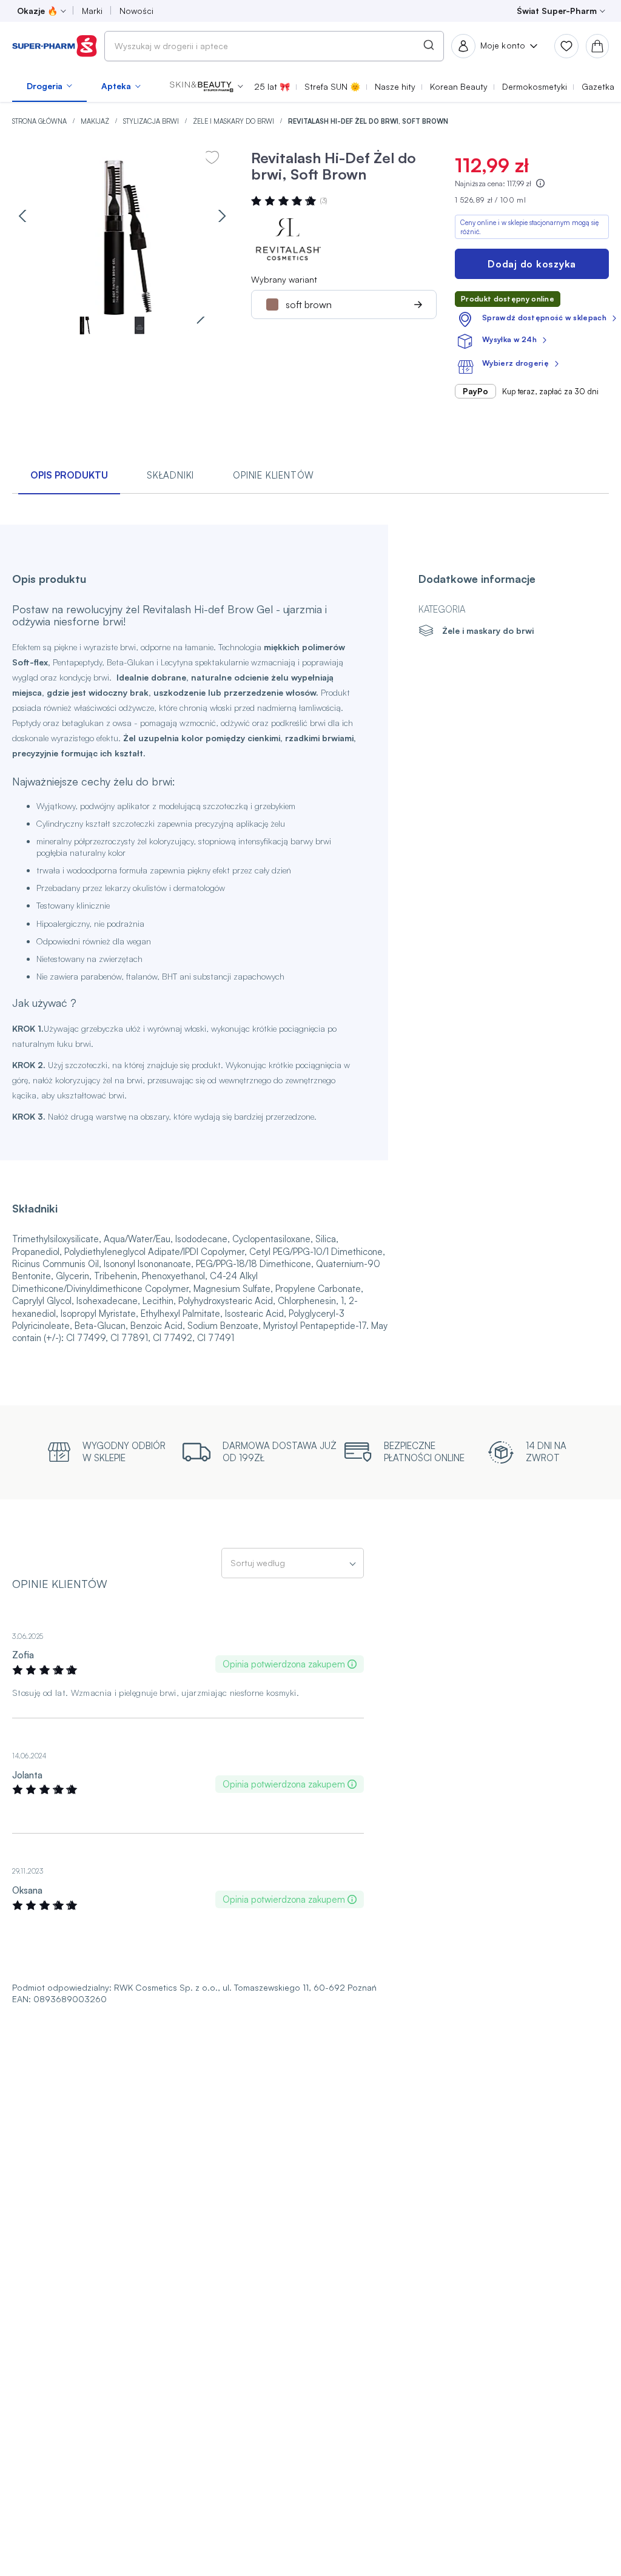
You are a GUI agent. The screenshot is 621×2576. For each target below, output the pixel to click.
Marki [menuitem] (92, 11)
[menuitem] (49, 86)
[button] (206, 86)
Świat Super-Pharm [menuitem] (557, 11)
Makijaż (96, 121)
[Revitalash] (287, 239)
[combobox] (274, 46)
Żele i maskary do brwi (234, 121)
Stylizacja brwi (152, 121)
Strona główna (40, 121)
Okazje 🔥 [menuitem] (37, 11)
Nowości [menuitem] (136, 11)
